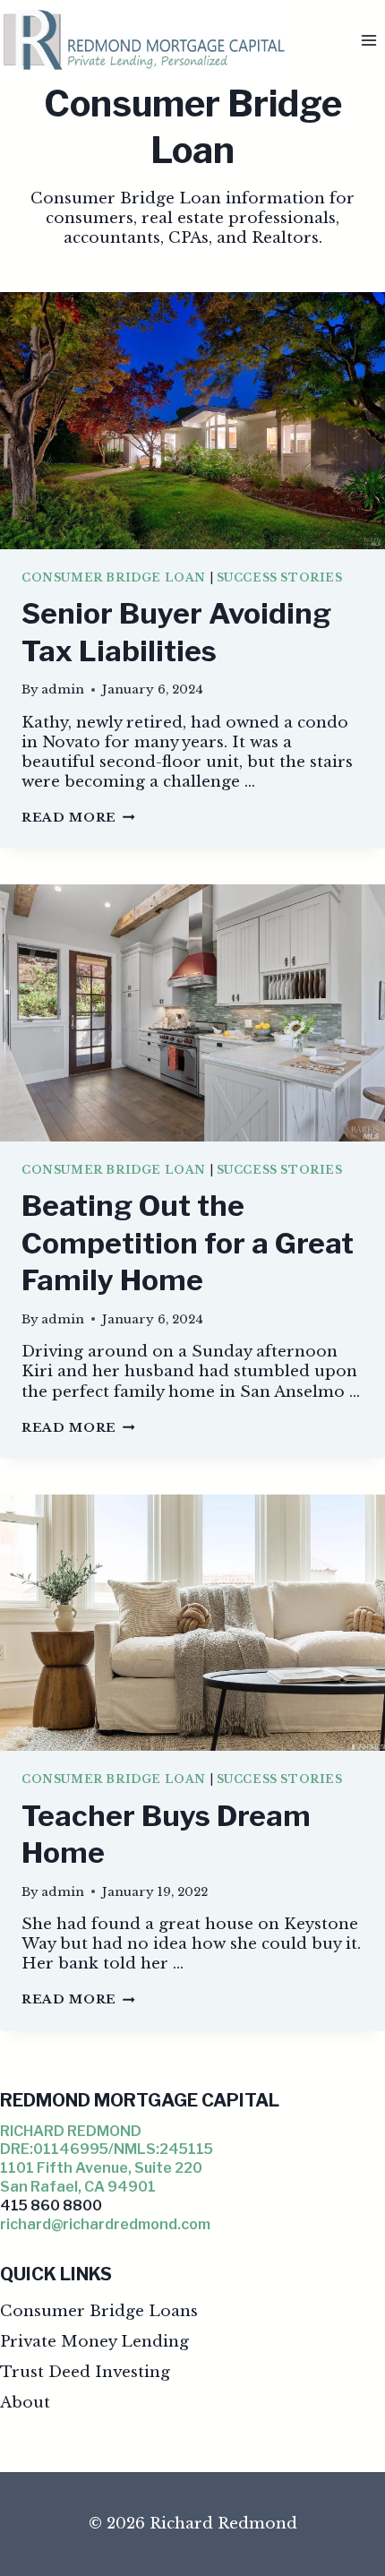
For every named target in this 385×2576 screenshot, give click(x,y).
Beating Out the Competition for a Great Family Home (188, 1243)
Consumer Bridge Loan (114, 577)
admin (63, 689)
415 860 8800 (51, 2206)
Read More (78, 818)
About (25, 2403)
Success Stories (280, 577)
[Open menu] (368, 40)
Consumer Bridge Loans (99, 2311)
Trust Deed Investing (85, 2372)
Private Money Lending (94, 2342)
